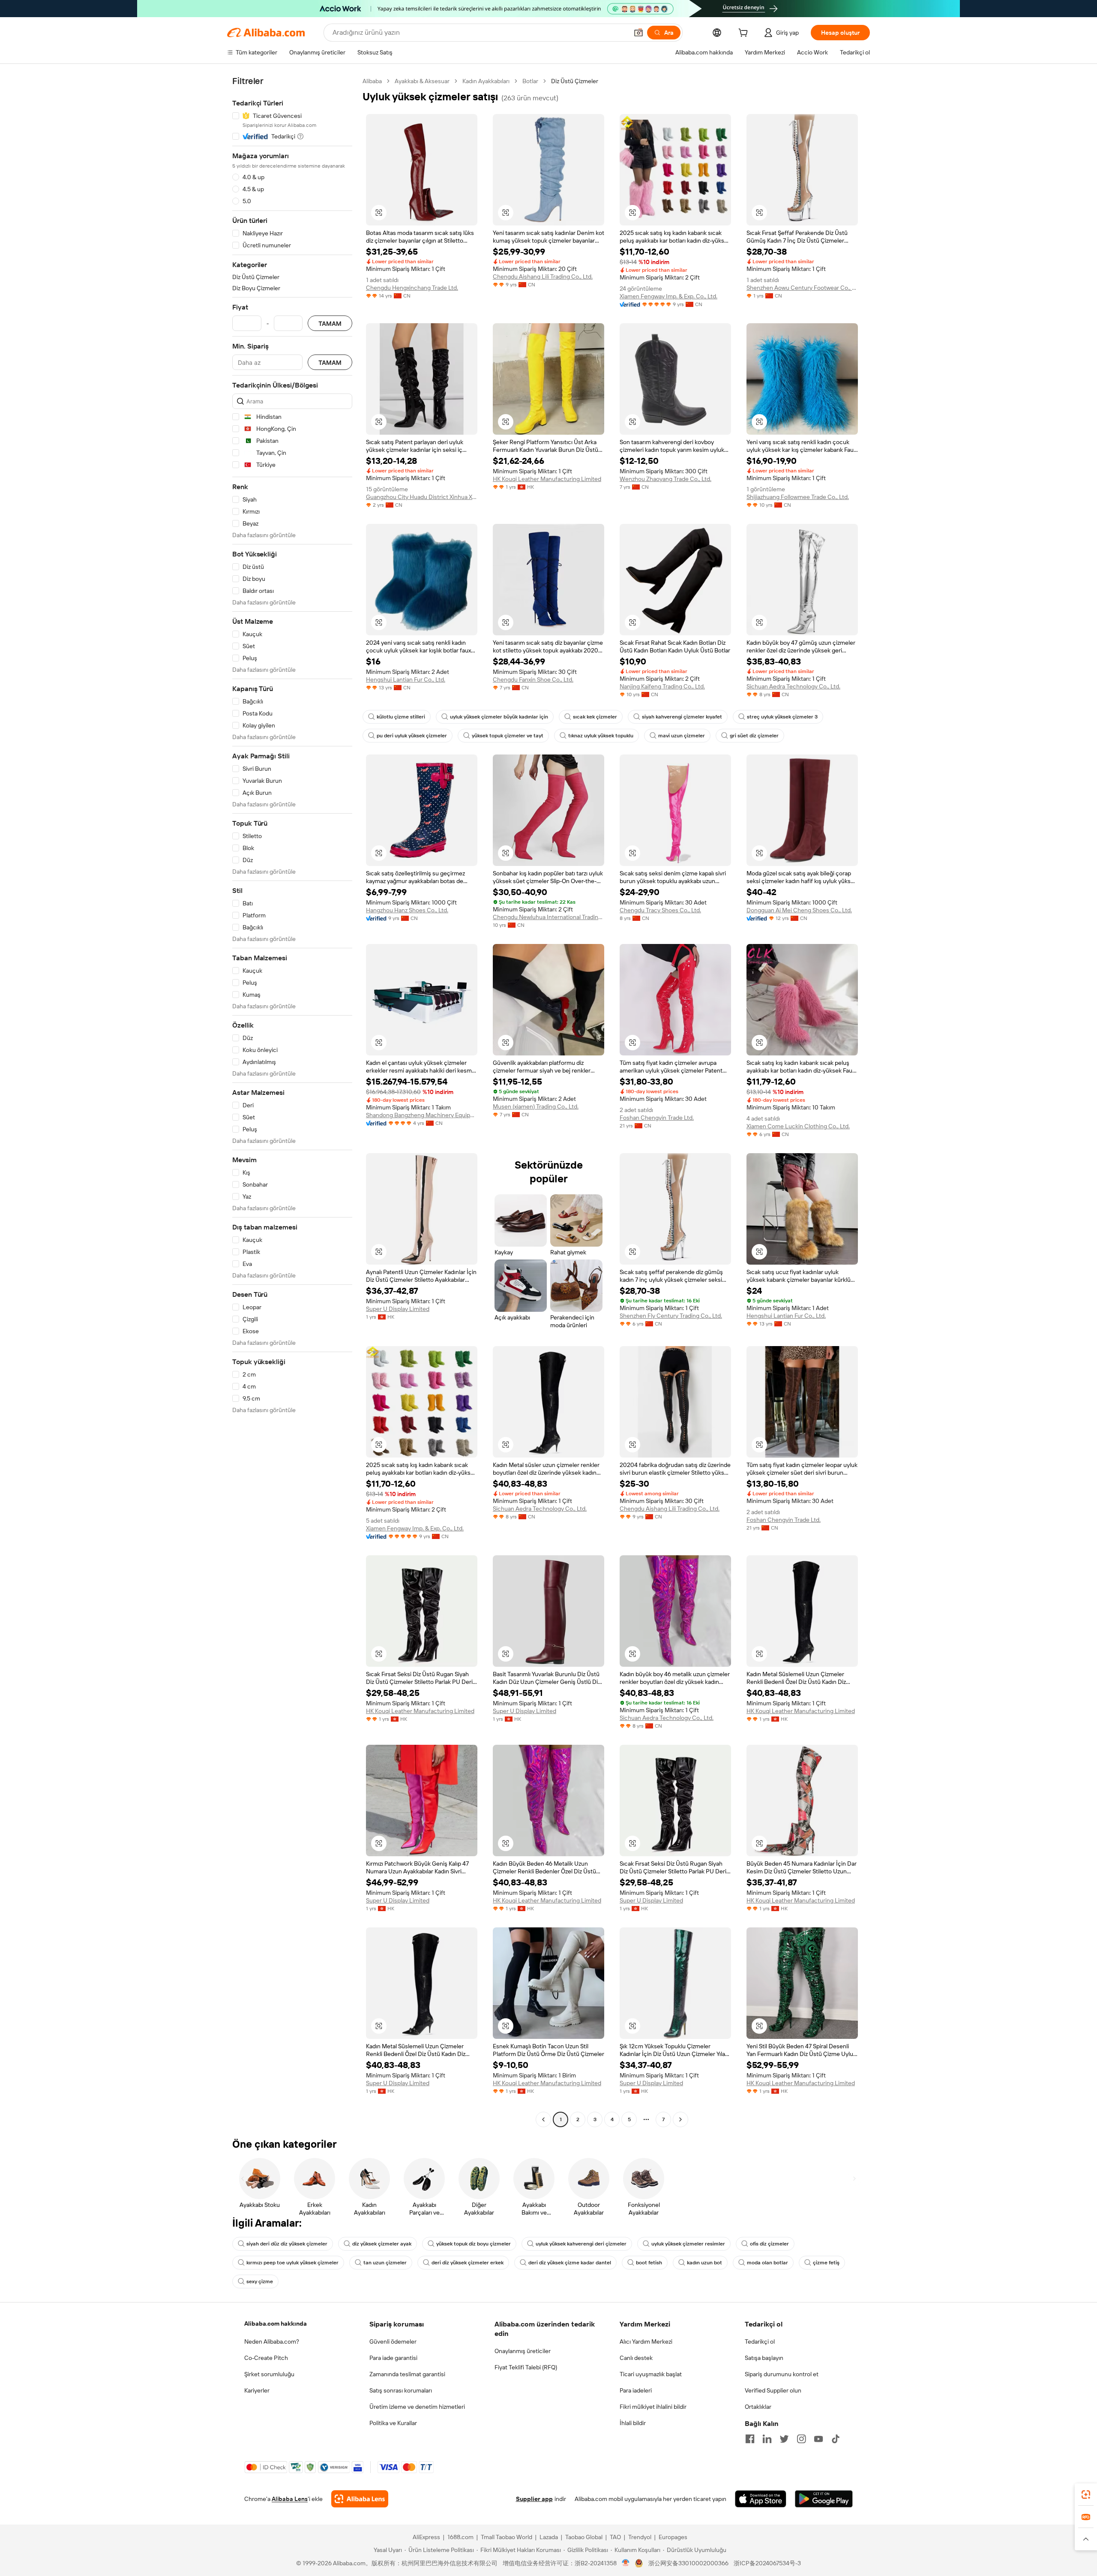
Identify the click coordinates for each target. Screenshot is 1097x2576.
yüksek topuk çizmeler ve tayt (508, 736)
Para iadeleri (636, 2390)
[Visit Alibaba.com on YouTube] (818, 2439)
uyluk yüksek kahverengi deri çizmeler (581, 2244)
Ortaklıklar (758, 2407)
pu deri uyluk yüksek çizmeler (412, 736)
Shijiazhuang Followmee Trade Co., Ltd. (798, 497)
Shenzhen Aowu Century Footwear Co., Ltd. (802, 288)
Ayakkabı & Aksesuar (422, 81)
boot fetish (649, 2263)
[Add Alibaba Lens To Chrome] (360, 2499)
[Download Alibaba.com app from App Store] (761, 2499)
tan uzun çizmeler (385, 2263)
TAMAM (330, 323)
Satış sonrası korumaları (401, 2390)
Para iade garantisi (393, 2358)
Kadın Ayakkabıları (486, 81)
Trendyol (640, 2537)
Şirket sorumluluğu (269, 2374)
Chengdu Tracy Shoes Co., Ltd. (660, 910)
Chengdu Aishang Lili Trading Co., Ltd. (543, 277)
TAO (615, 2537)
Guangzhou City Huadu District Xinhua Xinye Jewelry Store (422, 497)
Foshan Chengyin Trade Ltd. (657, 1118)
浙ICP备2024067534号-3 (767, 2563)
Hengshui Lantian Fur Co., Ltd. (406, 679)
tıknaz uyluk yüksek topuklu (601, 736)
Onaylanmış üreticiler (523, 2351)
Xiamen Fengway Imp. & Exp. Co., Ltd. (668, 296)
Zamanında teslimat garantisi (407, 2374)
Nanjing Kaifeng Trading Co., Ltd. (662, 686)
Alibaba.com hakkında (276, 2324)
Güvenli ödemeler (393, 2342)
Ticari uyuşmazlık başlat (651, 2374)
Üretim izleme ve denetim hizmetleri (417, 2407)
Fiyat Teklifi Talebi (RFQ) (526, 2367)
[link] (1086, 2495)
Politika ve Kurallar (393, 2423)
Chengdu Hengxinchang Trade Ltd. (412, 288)
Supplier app (534, 2499)
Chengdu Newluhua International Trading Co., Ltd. (548, 917)
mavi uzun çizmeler (682, 736)
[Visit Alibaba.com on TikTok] (836, 2439)
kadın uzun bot (704, 2263)
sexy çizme (260, 2281)
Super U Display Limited (398, 1309)
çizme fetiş (826, 2263)
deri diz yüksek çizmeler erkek (468, 2263)
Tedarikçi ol (760, 2342)
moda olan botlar (767, 2263)
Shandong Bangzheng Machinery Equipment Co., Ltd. (422, 1115)
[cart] (745, 34)
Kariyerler (257, 2390)
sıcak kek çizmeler (595, 717)
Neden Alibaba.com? (272, 2342)
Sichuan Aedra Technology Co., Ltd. (793, 686)
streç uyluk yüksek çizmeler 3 (782, 717)
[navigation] (292, 1101)
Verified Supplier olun (773, 2390)
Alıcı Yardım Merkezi (646, 2342)
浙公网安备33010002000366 (688, 2563)
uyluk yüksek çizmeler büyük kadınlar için (499, 717)
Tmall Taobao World (507, 2537)
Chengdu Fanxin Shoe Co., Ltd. (533, 679)
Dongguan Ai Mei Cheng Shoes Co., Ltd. (799, 910)
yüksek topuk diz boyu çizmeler (474, 2244)
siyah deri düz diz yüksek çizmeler (287, 2244)
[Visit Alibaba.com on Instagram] (801, 2439)
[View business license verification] (626, 2563)
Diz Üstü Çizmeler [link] (575, 81)
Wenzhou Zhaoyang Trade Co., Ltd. (665, 479)
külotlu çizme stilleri (401, 717)
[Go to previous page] (543, 2119)
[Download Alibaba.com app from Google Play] (824, 2499)
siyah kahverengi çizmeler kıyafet (682, 717)
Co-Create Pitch (266, 2358)
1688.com (460, 2537)
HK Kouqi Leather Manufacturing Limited (547, 479)
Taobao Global (584, 2537)
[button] (638, 33)
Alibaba (372, 81)
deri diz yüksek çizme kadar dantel (570, 2263)
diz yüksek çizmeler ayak (382, 2244)
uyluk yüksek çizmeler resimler (688, 2244)
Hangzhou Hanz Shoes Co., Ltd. (407, 910)
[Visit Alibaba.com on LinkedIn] (767, 2439)
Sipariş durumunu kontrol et (782, 2374)
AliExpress (426, 2537)
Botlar (530, 81)
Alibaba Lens (290, 2499)
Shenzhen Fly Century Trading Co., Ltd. (671, 1316)
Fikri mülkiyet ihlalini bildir (653, 2407)
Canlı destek (636, 2358)
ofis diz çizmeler (769, 2244)
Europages (673, 2537)
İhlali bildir (633, 2423)
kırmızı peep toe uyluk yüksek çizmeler (292, 2263)
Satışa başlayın (764, 2358)
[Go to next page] (680, 2119)
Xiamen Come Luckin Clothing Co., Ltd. (798, 1126)
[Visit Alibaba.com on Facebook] (750, 2439)
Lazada (549, 2537)
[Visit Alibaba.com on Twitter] (784, 2439)
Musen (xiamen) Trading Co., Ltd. (536, 1106)
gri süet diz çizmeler (754, 736)
